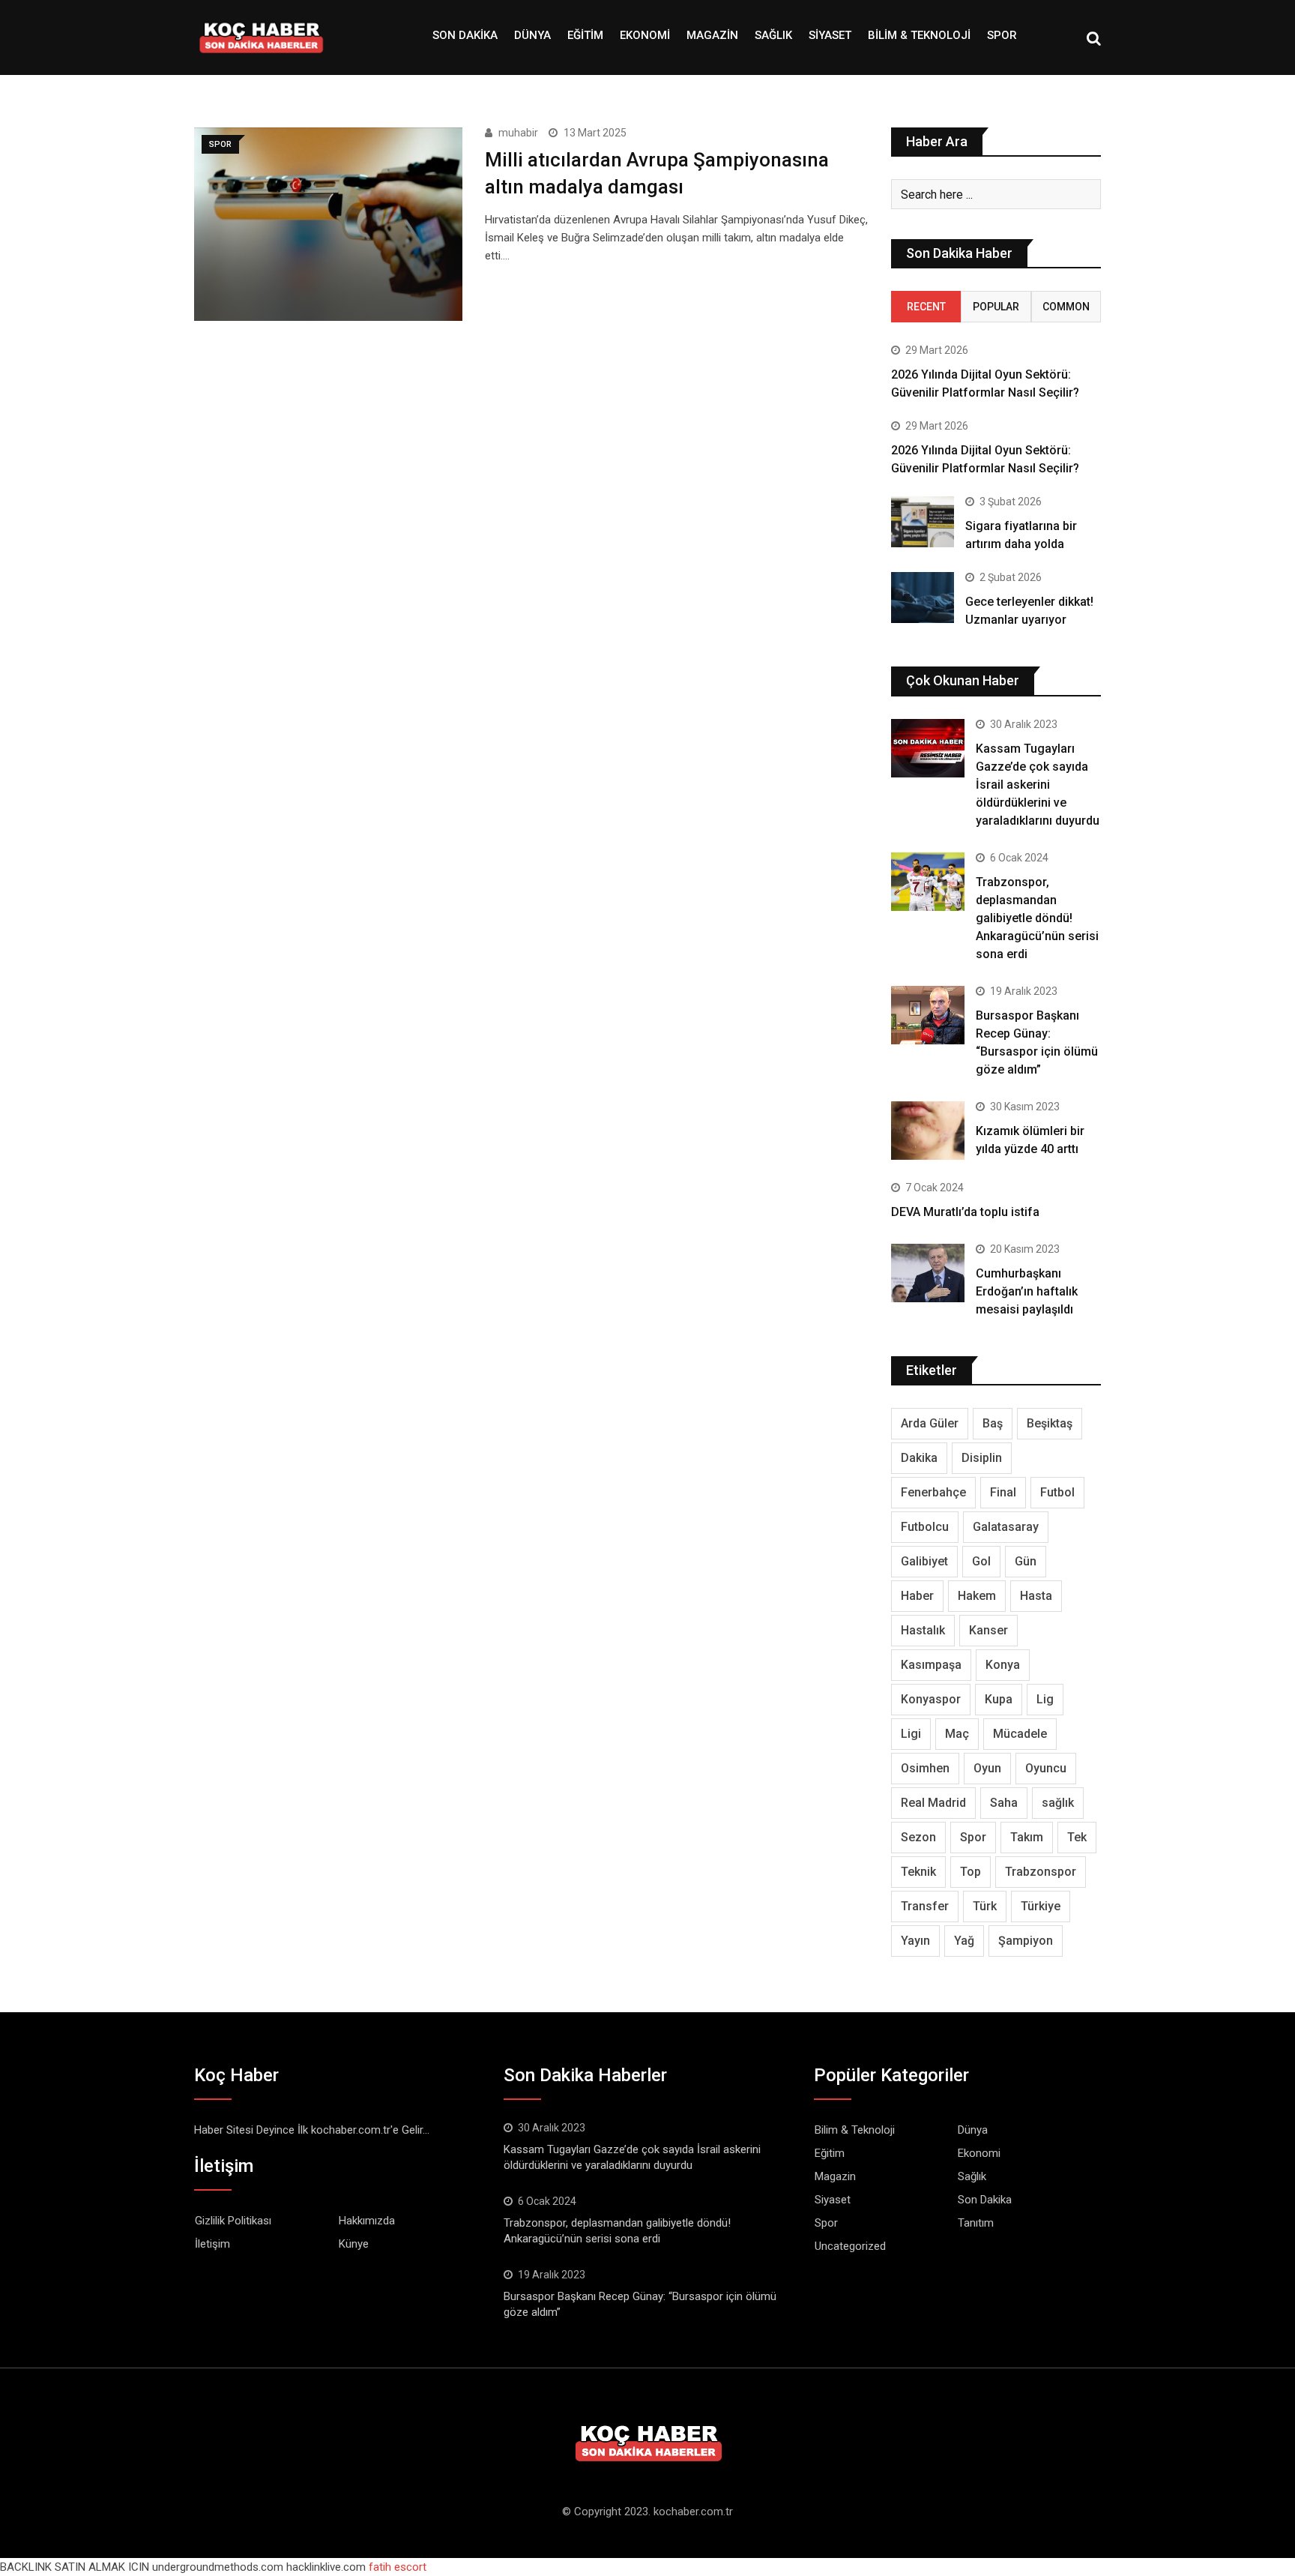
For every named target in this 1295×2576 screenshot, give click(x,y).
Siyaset (830, 35)
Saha (1004, 1803)
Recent (926, 307)
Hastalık (923, 1630)
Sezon (918, 1837)
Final (1003, 1492)
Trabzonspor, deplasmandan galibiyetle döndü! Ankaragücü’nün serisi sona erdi (1037, 918)
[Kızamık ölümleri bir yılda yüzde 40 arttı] (928, 1131)
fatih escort (398, 2567)
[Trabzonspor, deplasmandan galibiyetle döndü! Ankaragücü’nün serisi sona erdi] (928, 882)
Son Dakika (465, 35)
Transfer (925, 1906)
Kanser (988, 1630)
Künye (354, 2244)
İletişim (212, 2244)
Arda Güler (930, 1423)
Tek (1077, 1837)
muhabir (518, 133)
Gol (981, 1561)
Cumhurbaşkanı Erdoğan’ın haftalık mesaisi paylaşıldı (1027, 1291)
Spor (1002, 35)
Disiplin (982, 1458)
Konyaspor (931, 1699)
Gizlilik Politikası (233, 2221)
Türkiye (1041, 1906)
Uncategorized (850, 2246)
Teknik (918, 1872)
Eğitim (585, 35)
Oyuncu (1046, 1768)
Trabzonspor (1041, 1872)
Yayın (915, 1941)
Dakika (919, 1458)
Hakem (977, 1596)
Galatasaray (1006, 1527)
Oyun (987, 1768)
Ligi (911, 1734)
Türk (985, 1906)
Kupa (999, 1699)
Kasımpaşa (931, 1665)
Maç (957, 1734)
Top (971, 1872)
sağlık (1058, 1803)
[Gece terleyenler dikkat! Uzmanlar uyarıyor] (923, 597)
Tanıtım (976, 2223)
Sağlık (773, 35)
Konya (1003, 1665)
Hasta (1036, 1596)
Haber (917, 1596)
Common (1066, 307)
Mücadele (1020, 1734)
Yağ (964, 1941)
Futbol (1057, 1492)
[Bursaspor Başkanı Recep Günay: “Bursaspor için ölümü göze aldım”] (928, 1015)
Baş (993, 1423)
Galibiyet (924, 1561)
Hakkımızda (367, 2221)
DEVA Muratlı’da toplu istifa (965, 1212)
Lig (1045, 1699)
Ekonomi (645, 35)
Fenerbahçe (933, 1492)
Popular (996, 307)
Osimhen (925, 1768)
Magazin (712, 35)
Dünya (532, 35)
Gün (1026, 1561)
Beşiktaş (1050, 1423)
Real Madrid (933, 1803)
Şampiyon (1026, 1941)
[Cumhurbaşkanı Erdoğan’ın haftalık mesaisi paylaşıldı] (928, 1273)
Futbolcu (925, 1527)
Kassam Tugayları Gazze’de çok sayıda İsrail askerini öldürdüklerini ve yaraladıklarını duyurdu (1038, 785)
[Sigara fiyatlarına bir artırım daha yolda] (923, 521)
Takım (1027, 1837)
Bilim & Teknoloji (919, 35)
